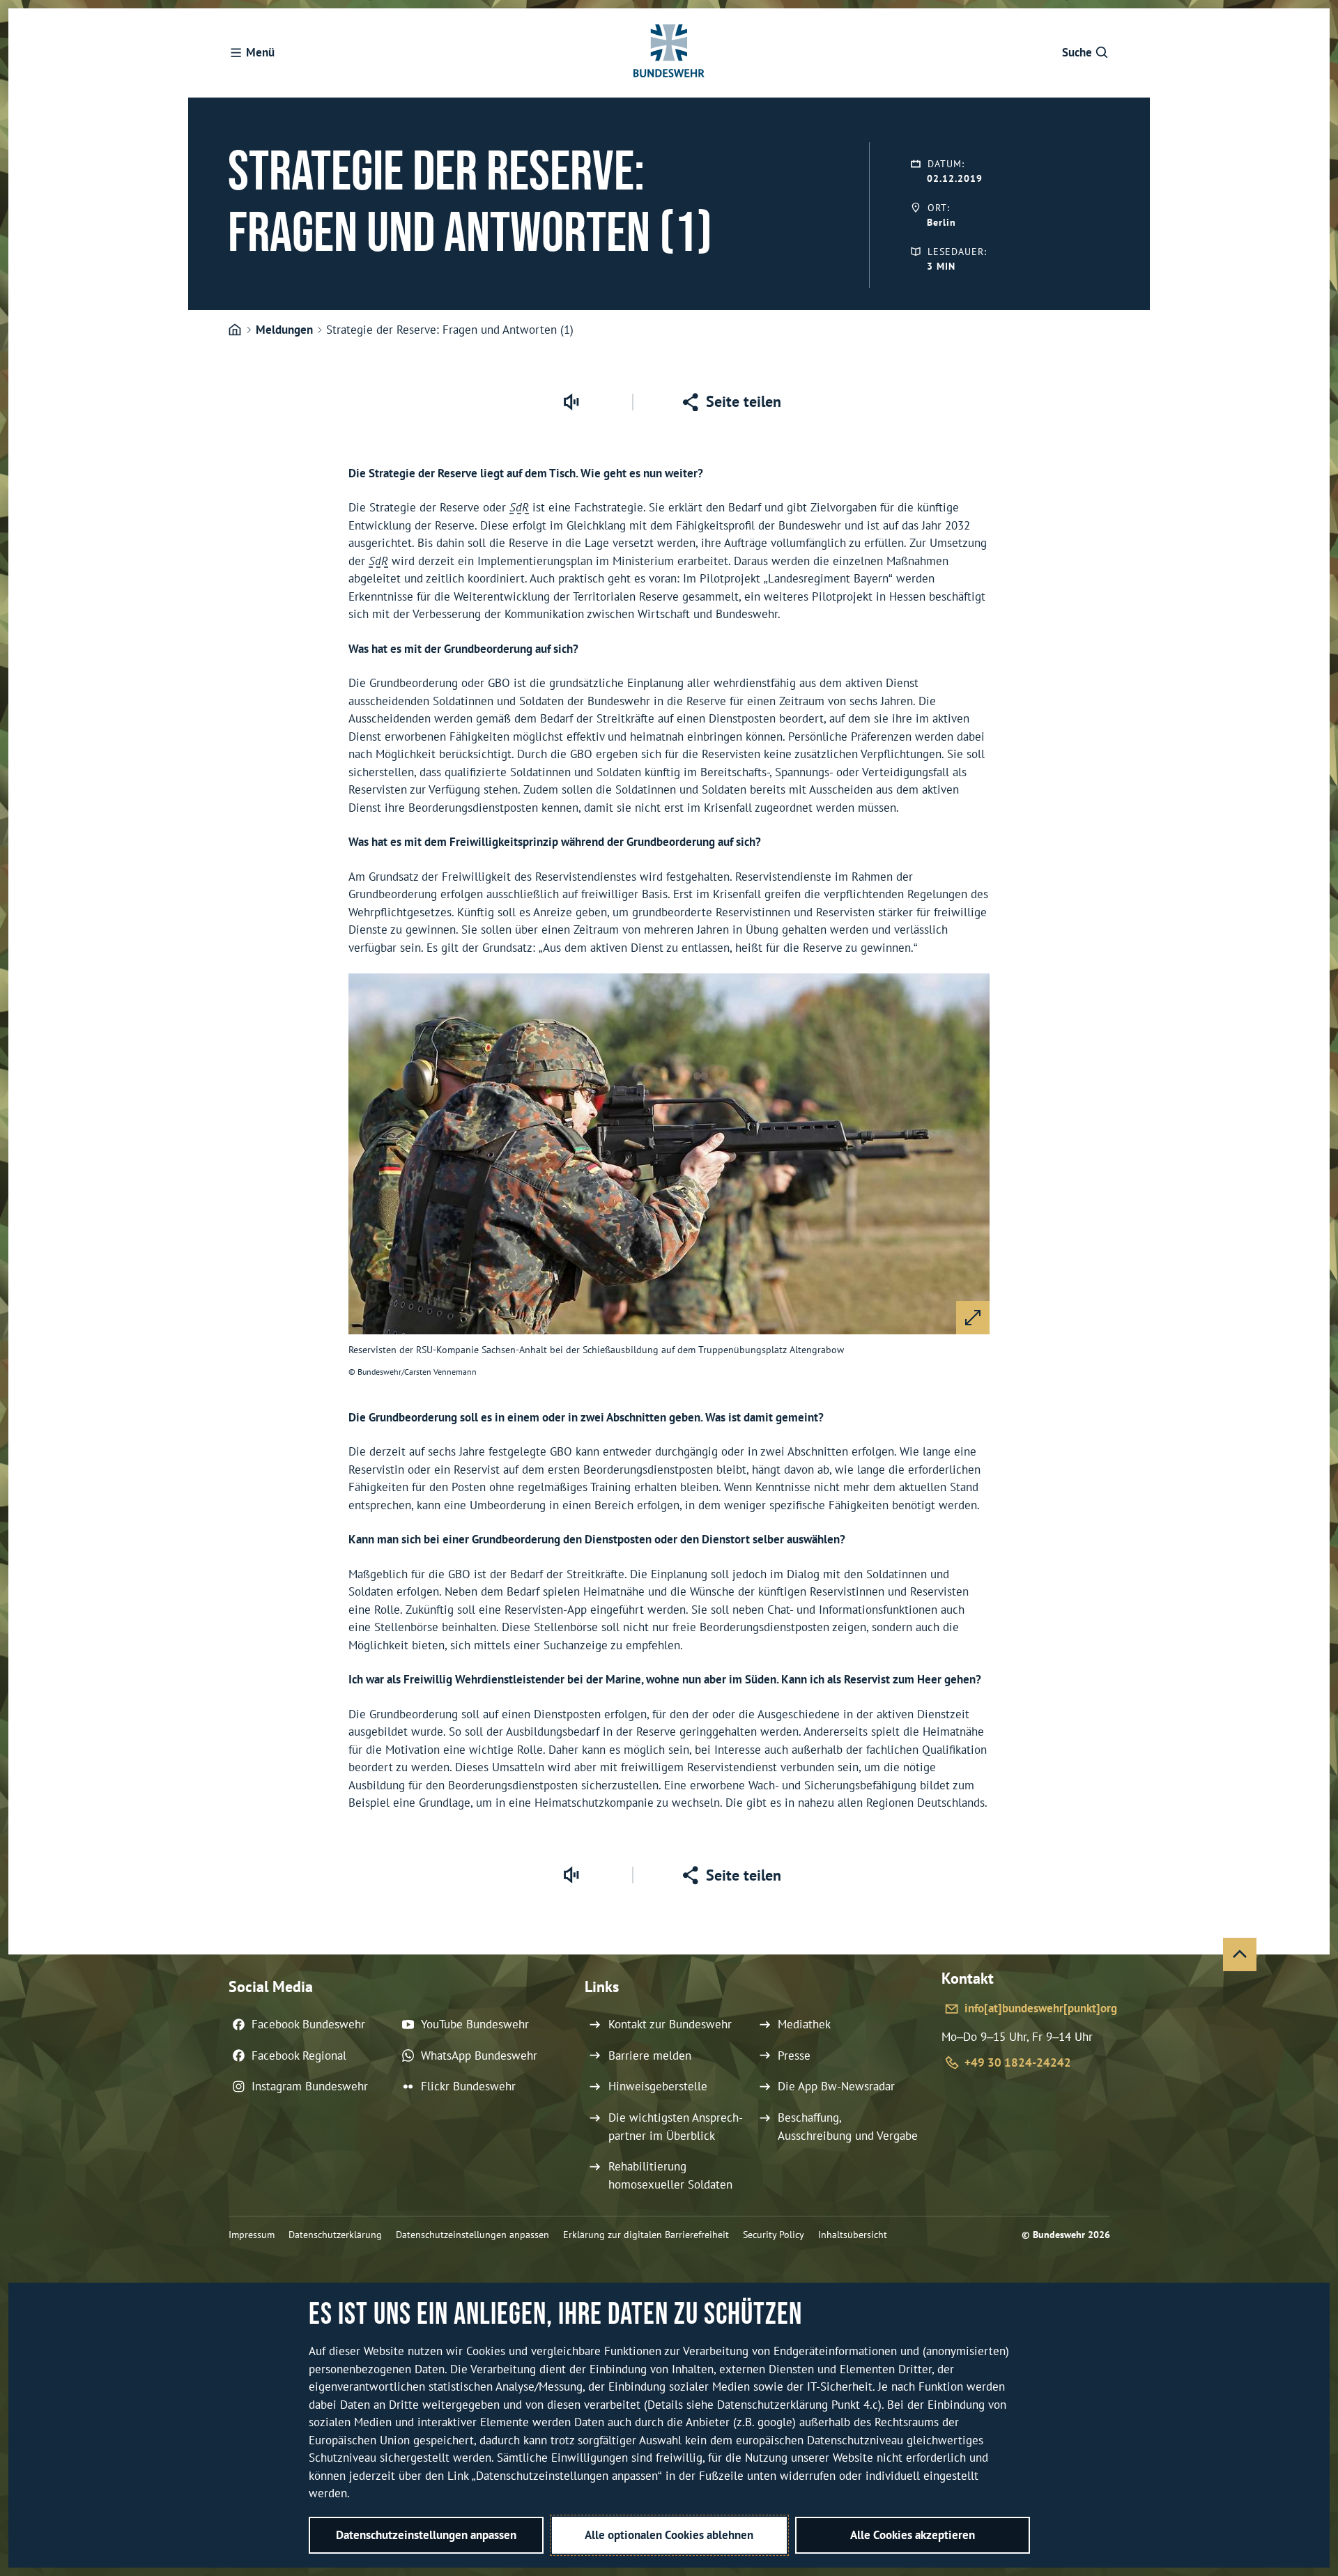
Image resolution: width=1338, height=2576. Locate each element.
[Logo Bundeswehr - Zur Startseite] (669, 53)
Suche (1077, 52)
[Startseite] (235, 330)
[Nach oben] (1240, 1954)
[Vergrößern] (973, 1318)
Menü (260, 52)
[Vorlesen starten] (571, 402)
